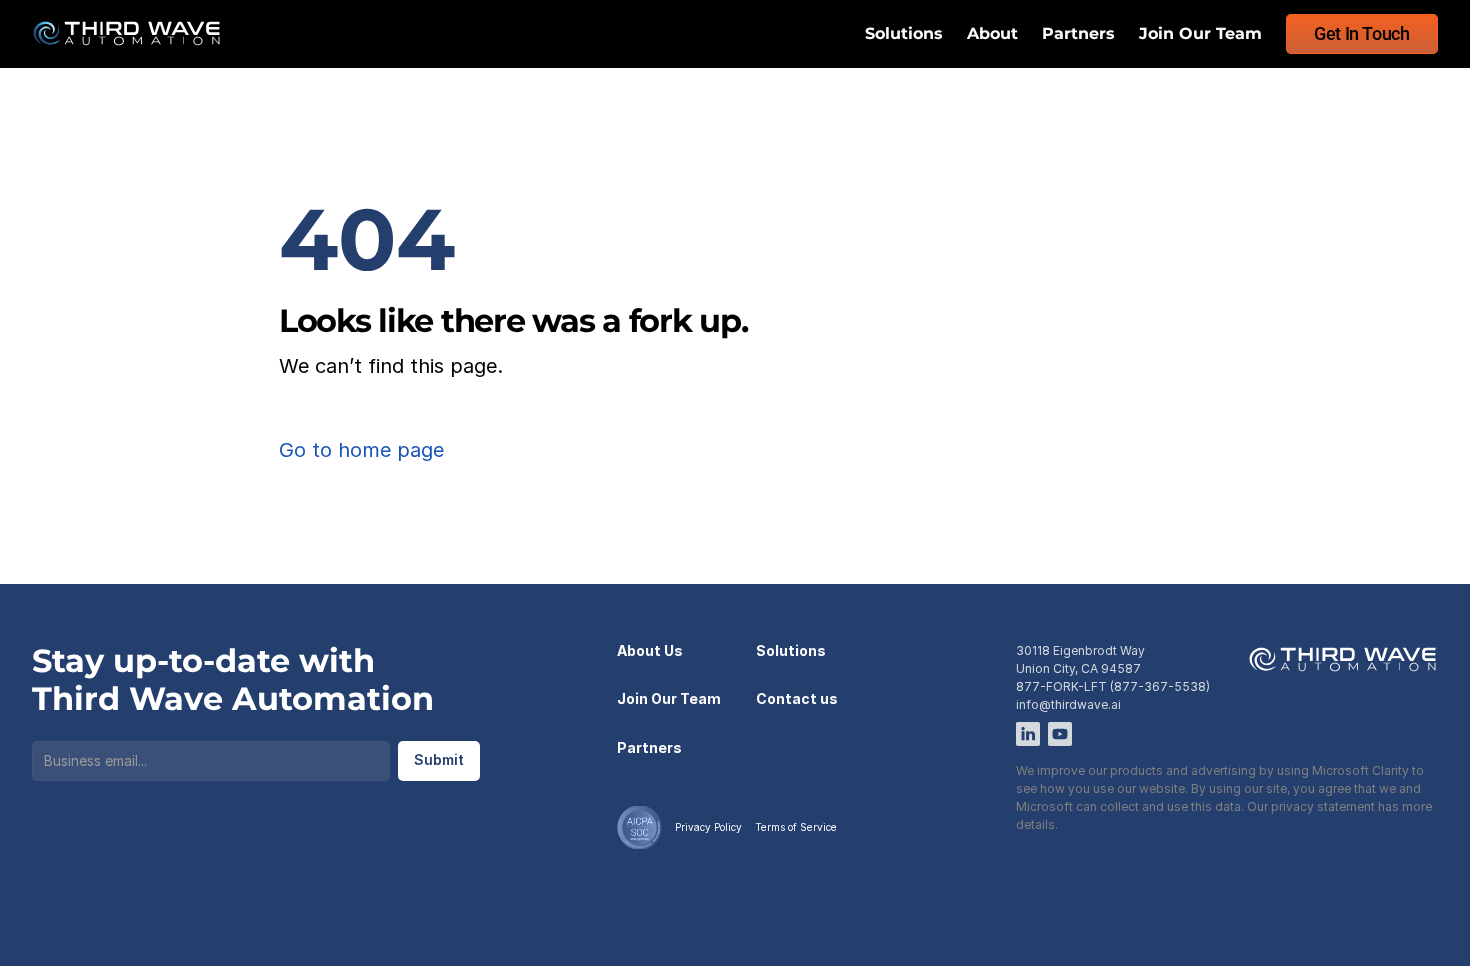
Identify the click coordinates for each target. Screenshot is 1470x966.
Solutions (904, 33)
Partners (1078, 33)
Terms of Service (796, 827)
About (992, 33)
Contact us (797, 698)
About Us (650, 650)
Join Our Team (1200, 33)
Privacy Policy (708, 827)
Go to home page (361, 450)
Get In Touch (1362, 33)
